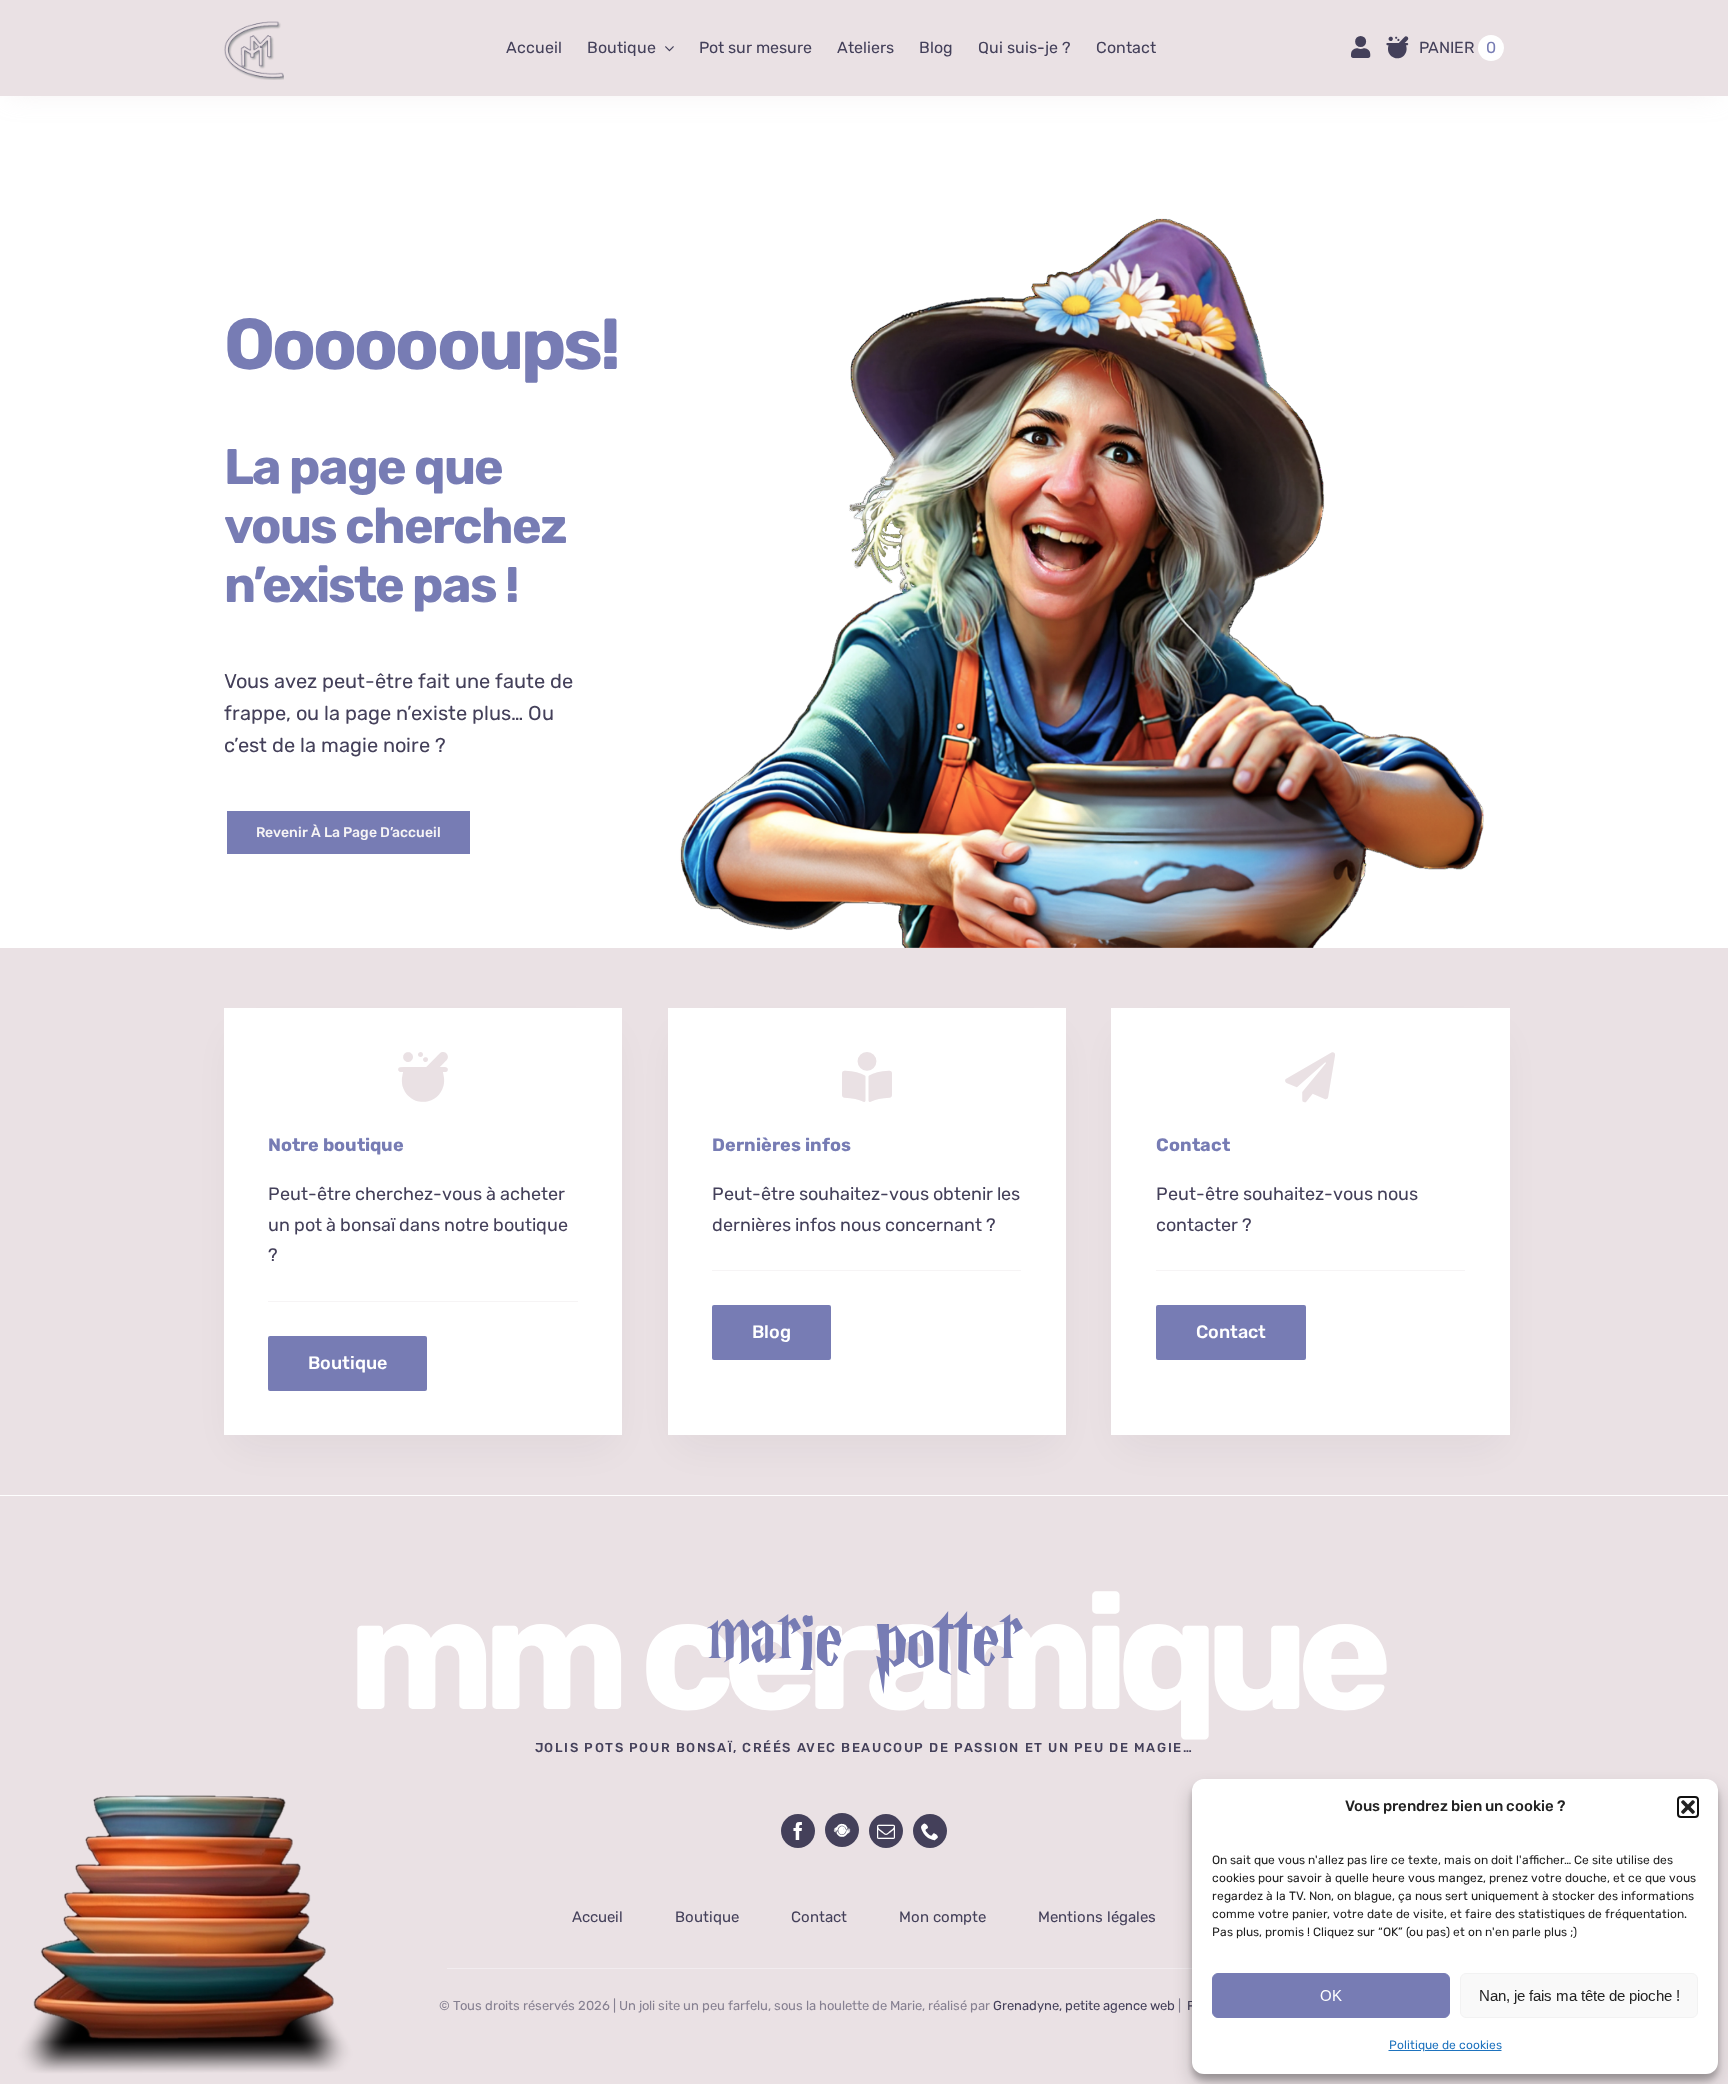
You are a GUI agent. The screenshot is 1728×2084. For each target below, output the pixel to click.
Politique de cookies (1445, 2045)
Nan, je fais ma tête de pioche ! (1579, 1995)
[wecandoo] (842, 1830)
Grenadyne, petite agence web (1084, 2005)
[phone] (930, 1831)
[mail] (886, 1831)
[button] (1688, 1807)
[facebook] (798, 1831)
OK (1331, 1995)
